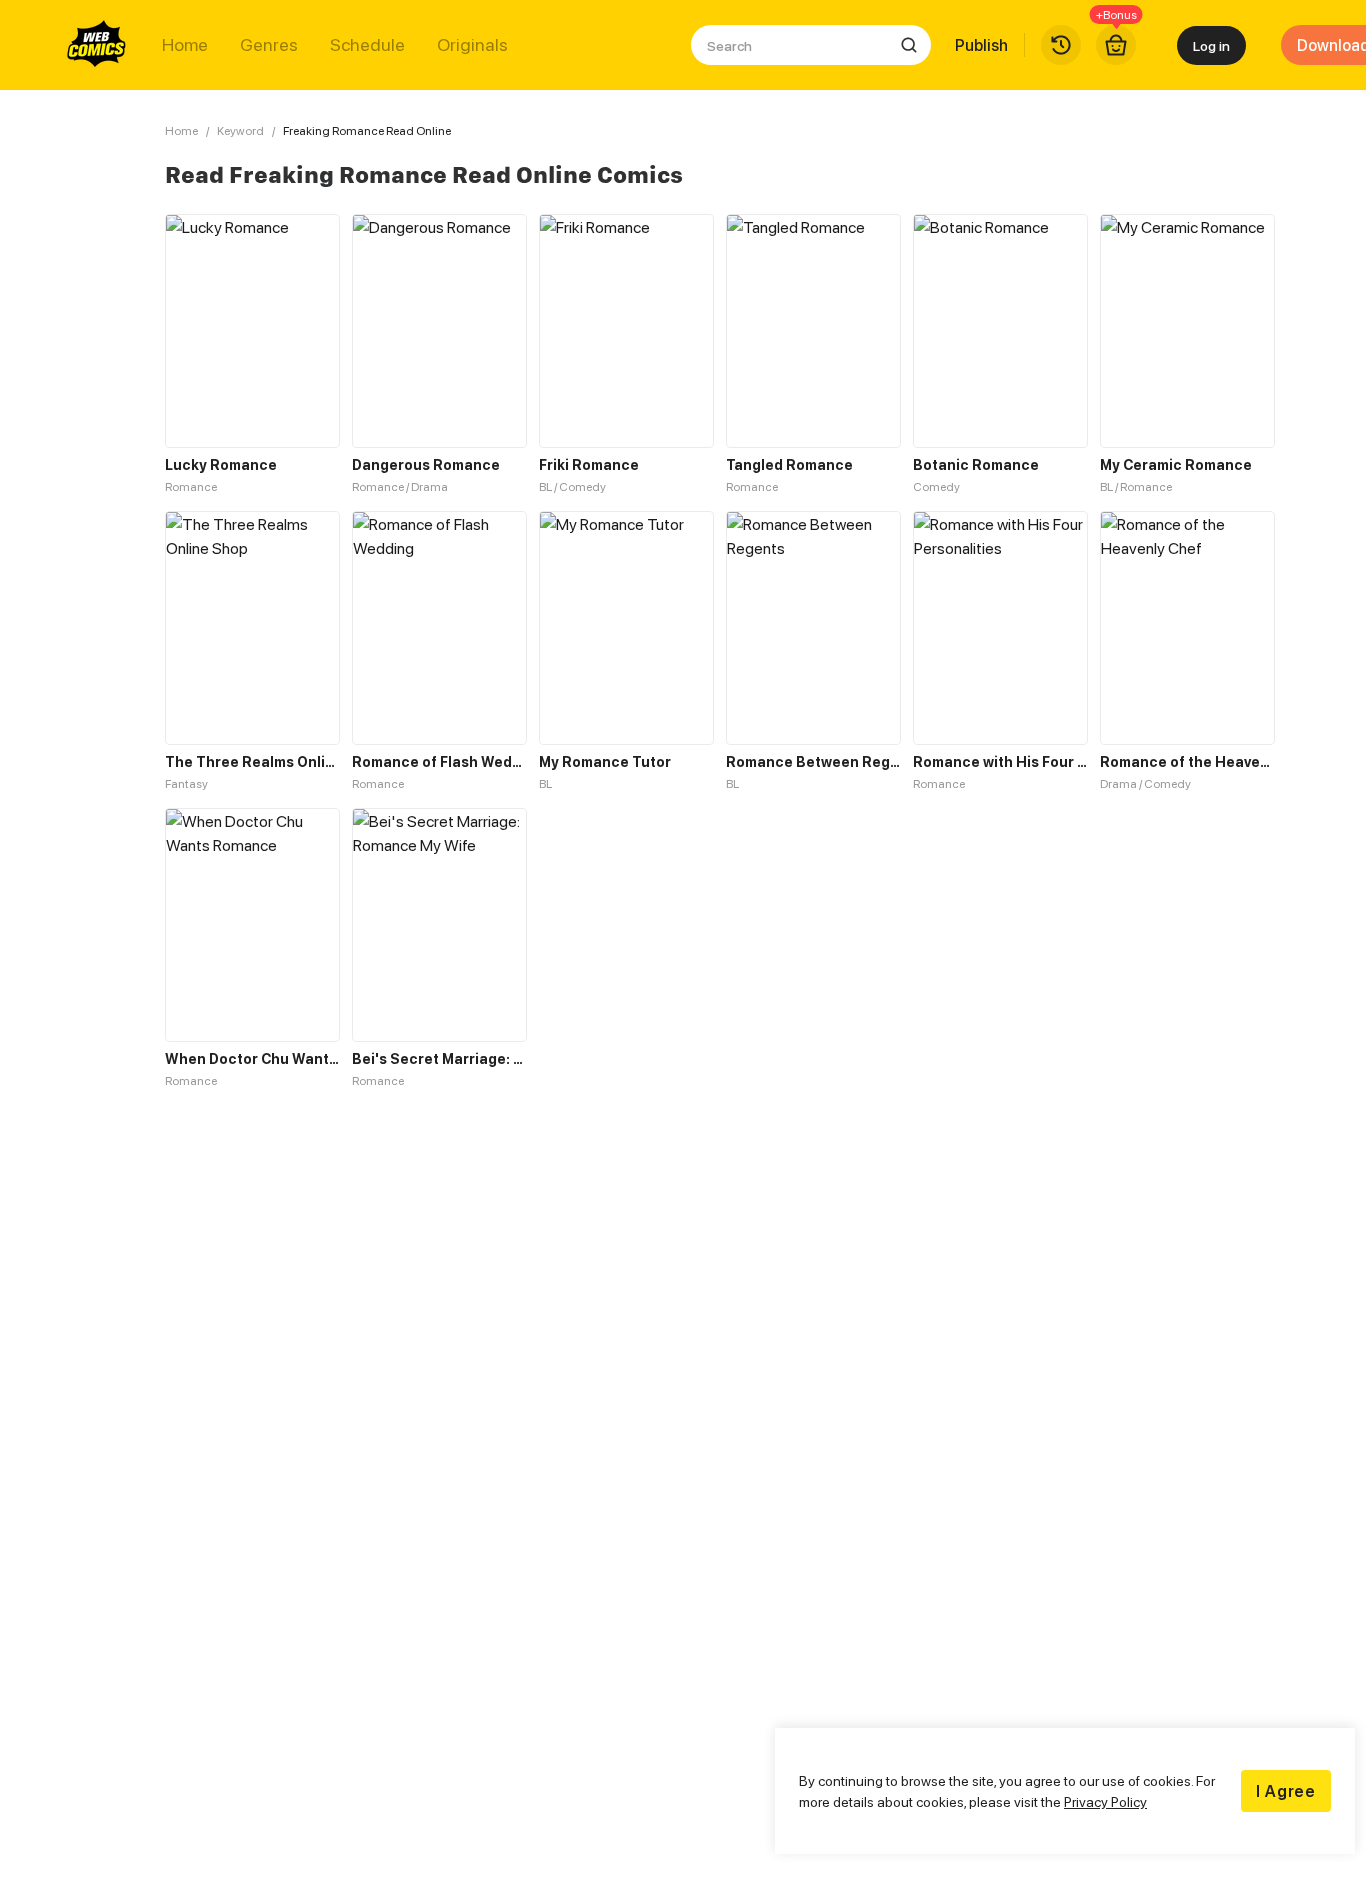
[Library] (1061, 45)
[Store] (1116, 45)
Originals (472, 45)
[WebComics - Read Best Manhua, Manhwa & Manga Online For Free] (97, 45)
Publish (981, 45)
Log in (1211, 45)
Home (185, 45)
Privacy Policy (1105, 1801)
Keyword (240, 130)
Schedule (367, 45)
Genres (269, 45)
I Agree (1286, 1791)
